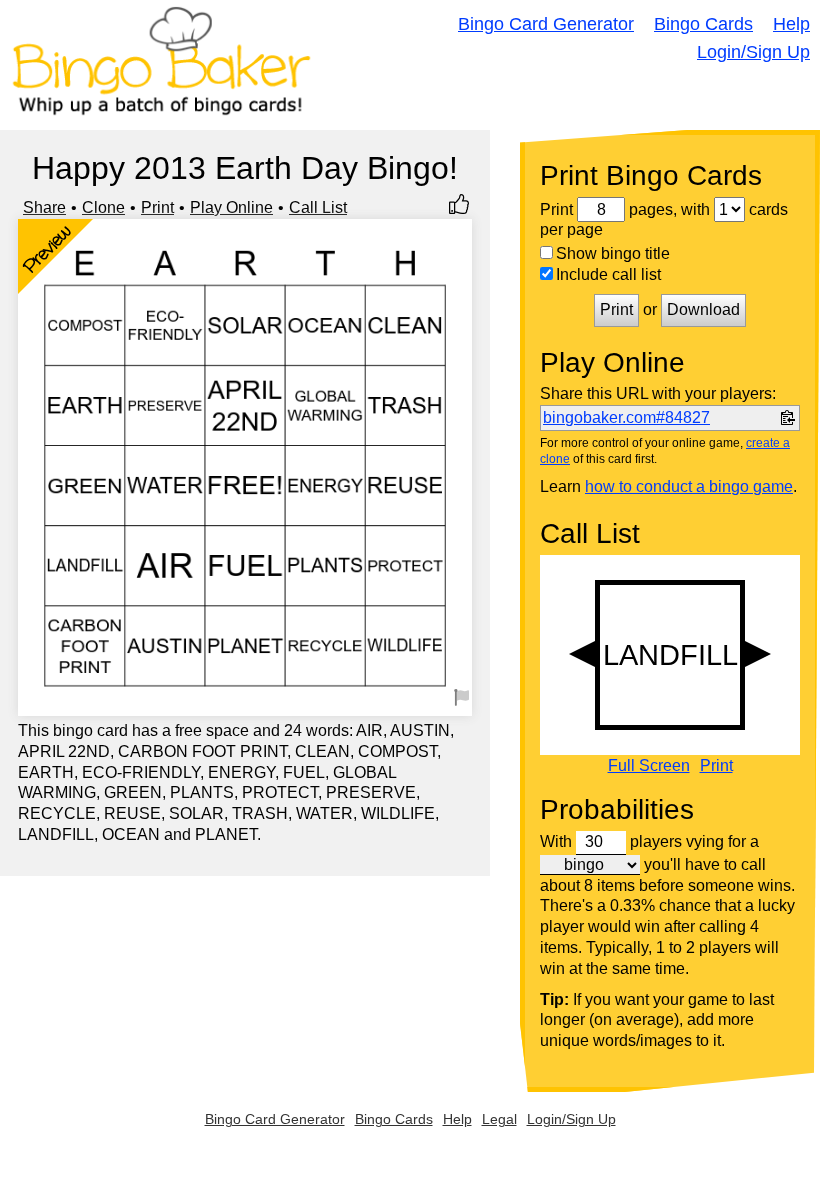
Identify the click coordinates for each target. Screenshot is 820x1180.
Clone (103, 207)
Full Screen (649, 766)
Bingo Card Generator (546, 24)
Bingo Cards (703, 24)
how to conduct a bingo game (689, 486)
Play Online (231, 207)
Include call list (608, 274)
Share (44, 207)
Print (157, 207)
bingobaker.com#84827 (626, 417)
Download (703, 309)
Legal (499, 1119)
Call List (318, 207)
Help (791, 24)
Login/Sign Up (753, 52)
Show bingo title (613, 253)
